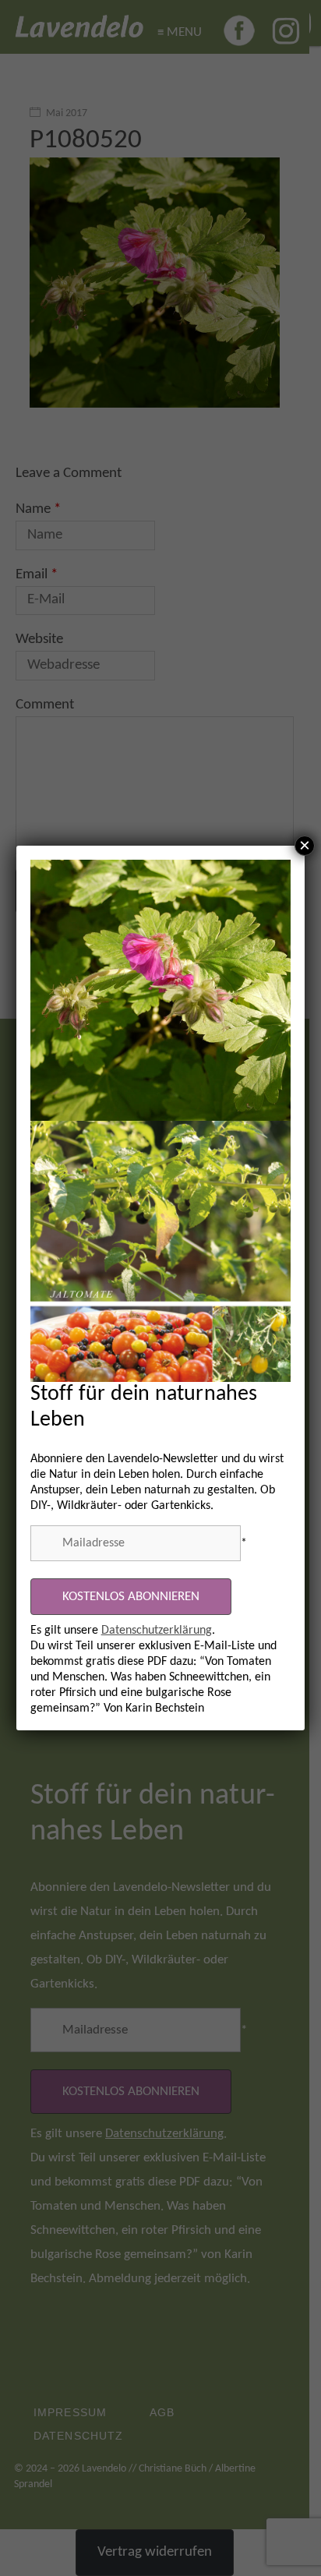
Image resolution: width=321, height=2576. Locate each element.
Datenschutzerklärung (157, 1631)
